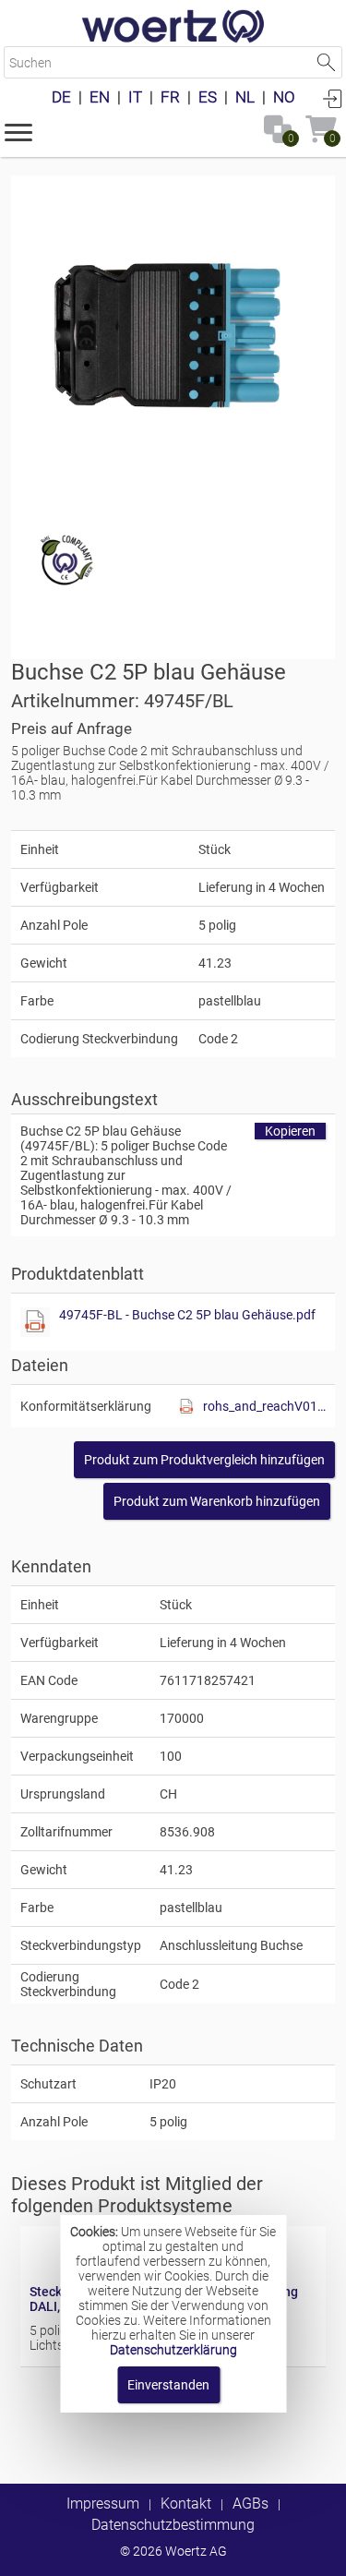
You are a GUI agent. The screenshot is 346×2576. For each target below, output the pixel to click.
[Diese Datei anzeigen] (35, 1322)
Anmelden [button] (332, 98)
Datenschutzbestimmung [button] (173, 2525)
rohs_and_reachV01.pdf (264, 1406)
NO (284, 97)
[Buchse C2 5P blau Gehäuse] (173, 337)
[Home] (173, 28)
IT (135, 97)
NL (245, 97)
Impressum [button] (103, 2504)
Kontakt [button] (186, 2504)
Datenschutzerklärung (173, 2350)
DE (61, 97)
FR (170, 97)
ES (208, 97)
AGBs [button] (251, 2504)
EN (100, 97)
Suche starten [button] (326, 62)
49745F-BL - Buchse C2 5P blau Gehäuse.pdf (187, 1315)
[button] (18, 131)
